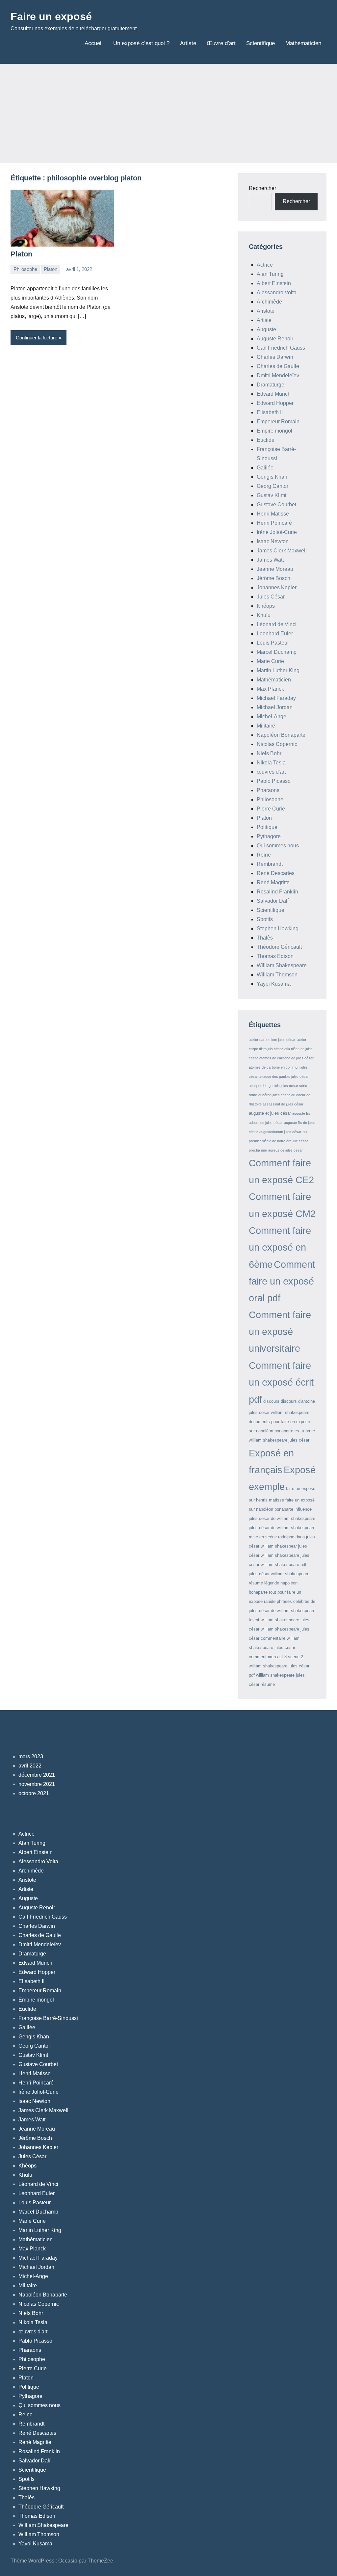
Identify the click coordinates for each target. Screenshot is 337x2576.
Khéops (266, 606)
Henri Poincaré (274, 523)
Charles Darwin (275, 357)
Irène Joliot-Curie (277, 532)
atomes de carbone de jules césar (286, 1058)
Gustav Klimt (272, 495)
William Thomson (277, 975)
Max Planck (270, 689)
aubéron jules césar (274, 1095)
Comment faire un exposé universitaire (280, 1332)
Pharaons (268, 790)
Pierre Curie (271, 809)
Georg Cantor (272, 486)
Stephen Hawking (278, 929)
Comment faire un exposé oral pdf (282, 1281)
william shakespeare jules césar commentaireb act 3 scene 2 (276, 1647)
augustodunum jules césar (280, 1132)
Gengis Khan (272, 477)
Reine (264, 855)
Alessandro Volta (277, 292)
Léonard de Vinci (277, 624)
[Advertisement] (168, 113)
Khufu (264, 615)
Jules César (271, 597)
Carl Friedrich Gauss (281, 348)
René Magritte (273, 882)
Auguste (266, 329)
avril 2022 (30, 1766)
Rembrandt (270, 864)
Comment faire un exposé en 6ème (280, 1247)
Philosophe (25, 269)
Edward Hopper (275, 403)
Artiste (188, 43)
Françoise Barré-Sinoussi (48, 2018)
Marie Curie (270, 661)
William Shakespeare (282, 965)
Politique (267, 827)
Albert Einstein (274, 283)
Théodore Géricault (279, 947)
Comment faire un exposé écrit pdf (281, 1382)
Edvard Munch (274, 394)
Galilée (265, 468)
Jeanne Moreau (275, 569)
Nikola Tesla (271, 763)
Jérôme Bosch (273, 578)
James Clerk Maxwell (282, 551)
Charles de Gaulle (278, 366)
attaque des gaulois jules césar (284, 1076)
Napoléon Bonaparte (281, 735)
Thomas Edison (275, 956)
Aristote (266, 311)
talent (254, 1620)
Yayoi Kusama (274, 984)
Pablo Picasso (274, 781)
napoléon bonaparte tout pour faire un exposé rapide (275, 1592)
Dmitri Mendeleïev (278, 375)
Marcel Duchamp (277, 652)
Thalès (265, 938)
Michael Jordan (275, 707)
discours (271, 1401)
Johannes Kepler (277, 587)
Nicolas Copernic (277, 744)
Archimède (269, 302)
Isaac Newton (273, 541)
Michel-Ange (272, 717)
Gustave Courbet (276, 505)
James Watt (270, 560)
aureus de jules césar (285, 1150)
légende (272, 1583)
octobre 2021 (34, 1793)
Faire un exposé (51, 16)
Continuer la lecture (37, 338)
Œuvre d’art (221, 43)
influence (303, 1509)
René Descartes (276, 873)
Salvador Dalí (273, 901)
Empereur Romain (278, 422)
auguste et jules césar (270, 1113)
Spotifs (265, 919)
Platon (21, 254)
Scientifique (260, 43)
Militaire (266, 726)
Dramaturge (271, 385)
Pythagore (269, 836)
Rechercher (262, 188)
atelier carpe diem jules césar (272, 1040)
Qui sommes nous (278, 846)
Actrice (265, 265)
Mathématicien (303, 43)
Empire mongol (274, 431)
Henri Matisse (273, 514)
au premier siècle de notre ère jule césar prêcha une (278, 1141)
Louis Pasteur (273, 643)
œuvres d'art (271, 772)
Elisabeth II (270, 412)
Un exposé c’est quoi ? (141, 43)
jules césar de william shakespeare (282, 1518)
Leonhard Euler (275, 634)
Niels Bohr (269, 753)
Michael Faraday (276, 698)
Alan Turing (270, 274)
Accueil (94, 43)
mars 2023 (31, 1756)
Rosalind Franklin (277, 892)
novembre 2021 (37, 1784)
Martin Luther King (278, 670)
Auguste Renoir (275, 339)
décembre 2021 (37, 1775)
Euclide (266, 440)
